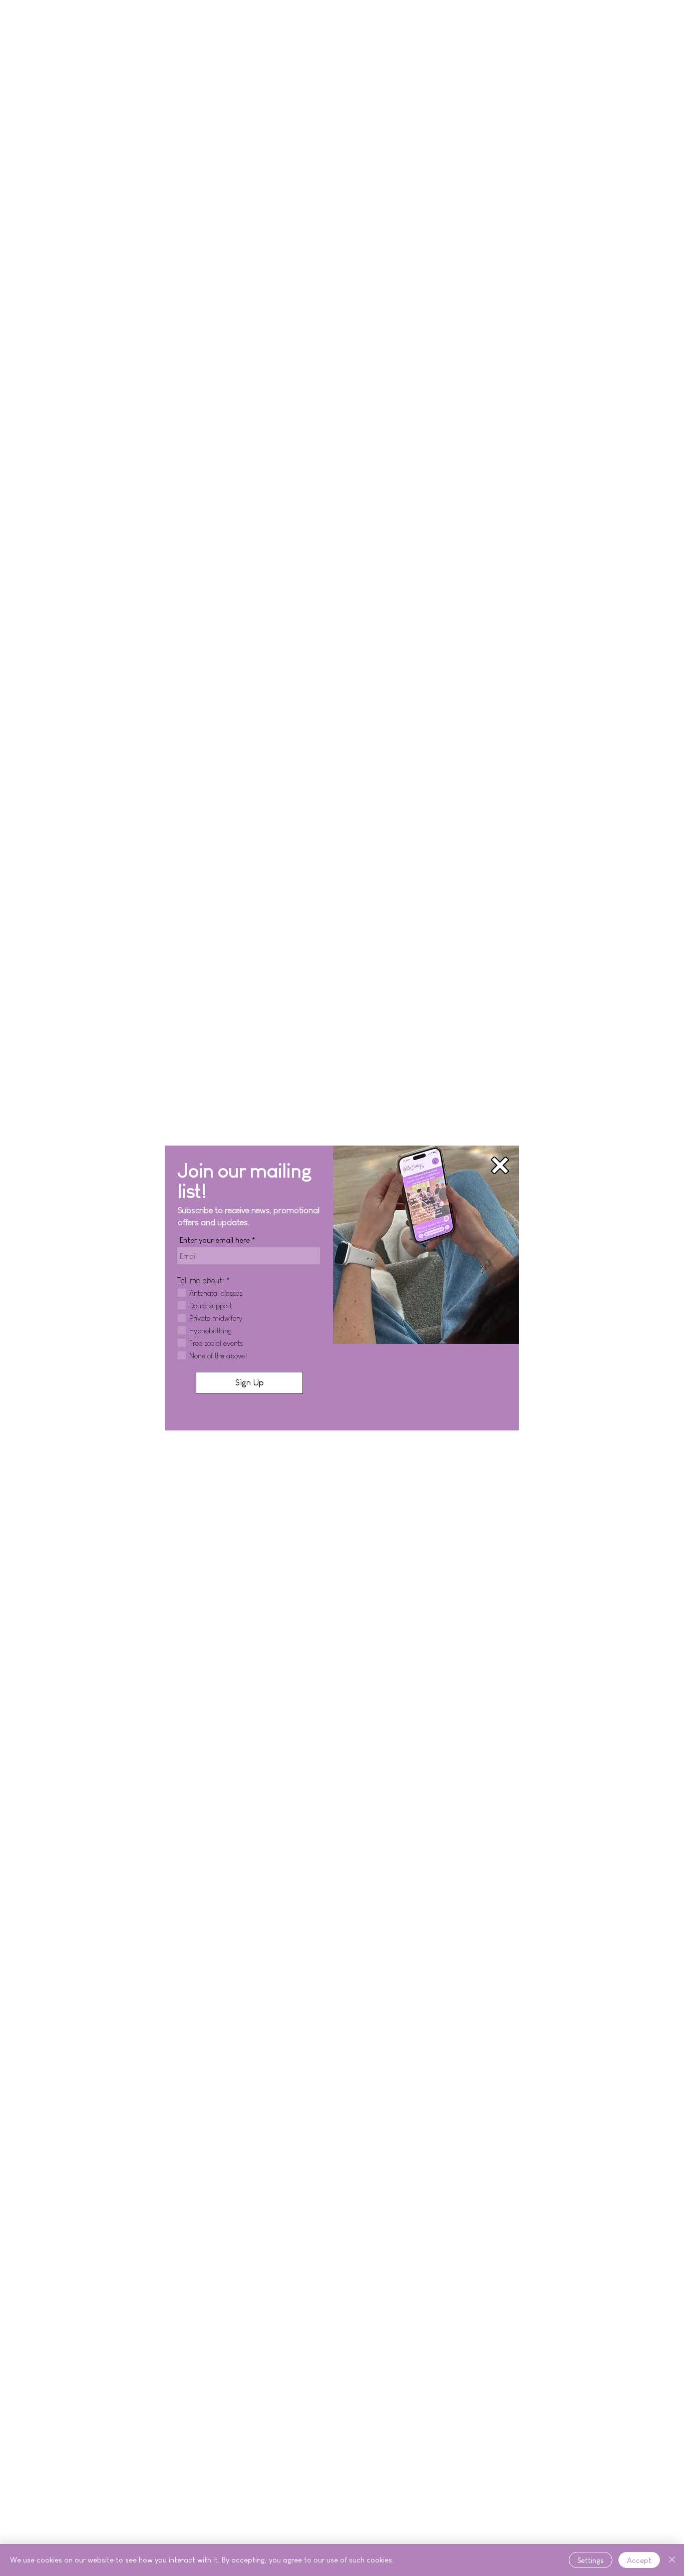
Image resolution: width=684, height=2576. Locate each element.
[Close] (672, 2560)
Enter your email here (215, 1240)
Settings (591, 2560)
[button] (500, 1165)
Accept (639, 2560)
